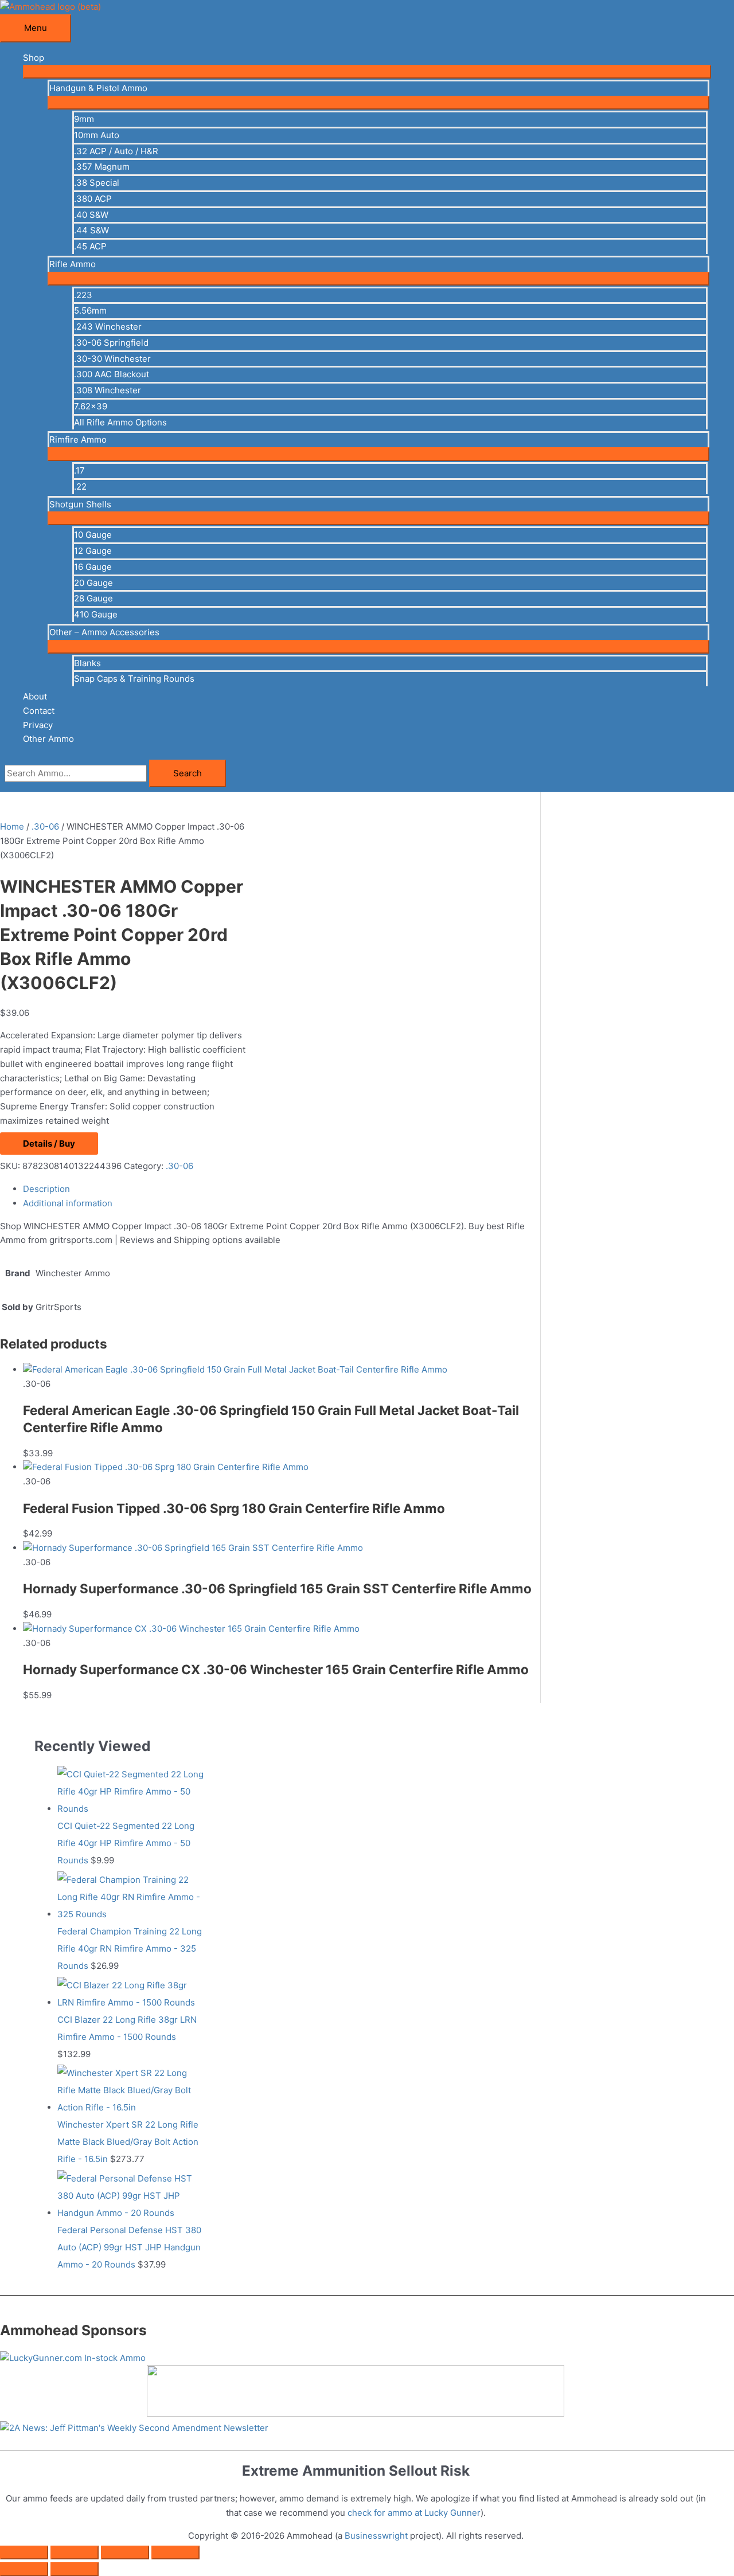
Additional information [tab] (68, 1203)
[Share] (125, 2552)
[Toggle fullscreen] (75, 2552)
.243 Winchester (108, 327)
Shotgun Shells (80, 504)
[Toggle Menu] (367, 72)
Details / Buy (49, 1144)
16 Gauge (93, 567)
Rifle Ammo (73, 264)
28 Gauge (93, 598)
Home (12, 826)
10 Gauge (93, 535)
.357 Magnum (102, 167)
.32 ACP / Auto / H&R (116, 151)
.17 (79, 470)
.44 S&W (91, 230)
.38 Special (97, 183)
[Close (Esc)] (175, 2552)
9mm (84, 119)
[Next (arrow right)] (75, 2569)
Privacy (38, 725)
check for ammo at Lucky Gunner (414, 2513)
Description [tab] (46, 1189)
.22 (80, 486)
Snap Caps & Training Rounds (134, 679)
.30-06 (45, 826)
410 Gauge (96, 614)
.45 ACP (90, 246)
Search (188, 773)
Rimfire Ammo (78, 439)
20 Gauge (93, 583)
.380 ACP (93, 199)
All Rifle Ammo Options (120, 422)
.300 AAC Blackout (112, 374)
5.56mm (90, 310)
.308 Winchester (108, 390)
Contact (39, 711)
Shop (34, 58)
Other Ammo (48, 739)
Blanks (87, 663)
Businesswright (376, 2536)
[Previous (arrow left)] (24, 2569)
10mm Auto (97, 135)
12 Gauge (93, 551)
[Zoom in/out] (24, 2552)
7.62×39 (91, 406)
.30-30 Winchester (112, 359)
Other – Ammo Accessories (104, 632)
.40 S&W (91, 215)
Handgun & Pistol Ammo (98, 88)
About (35, 696)
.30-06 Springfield (111, 343)
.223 (83, 295)
